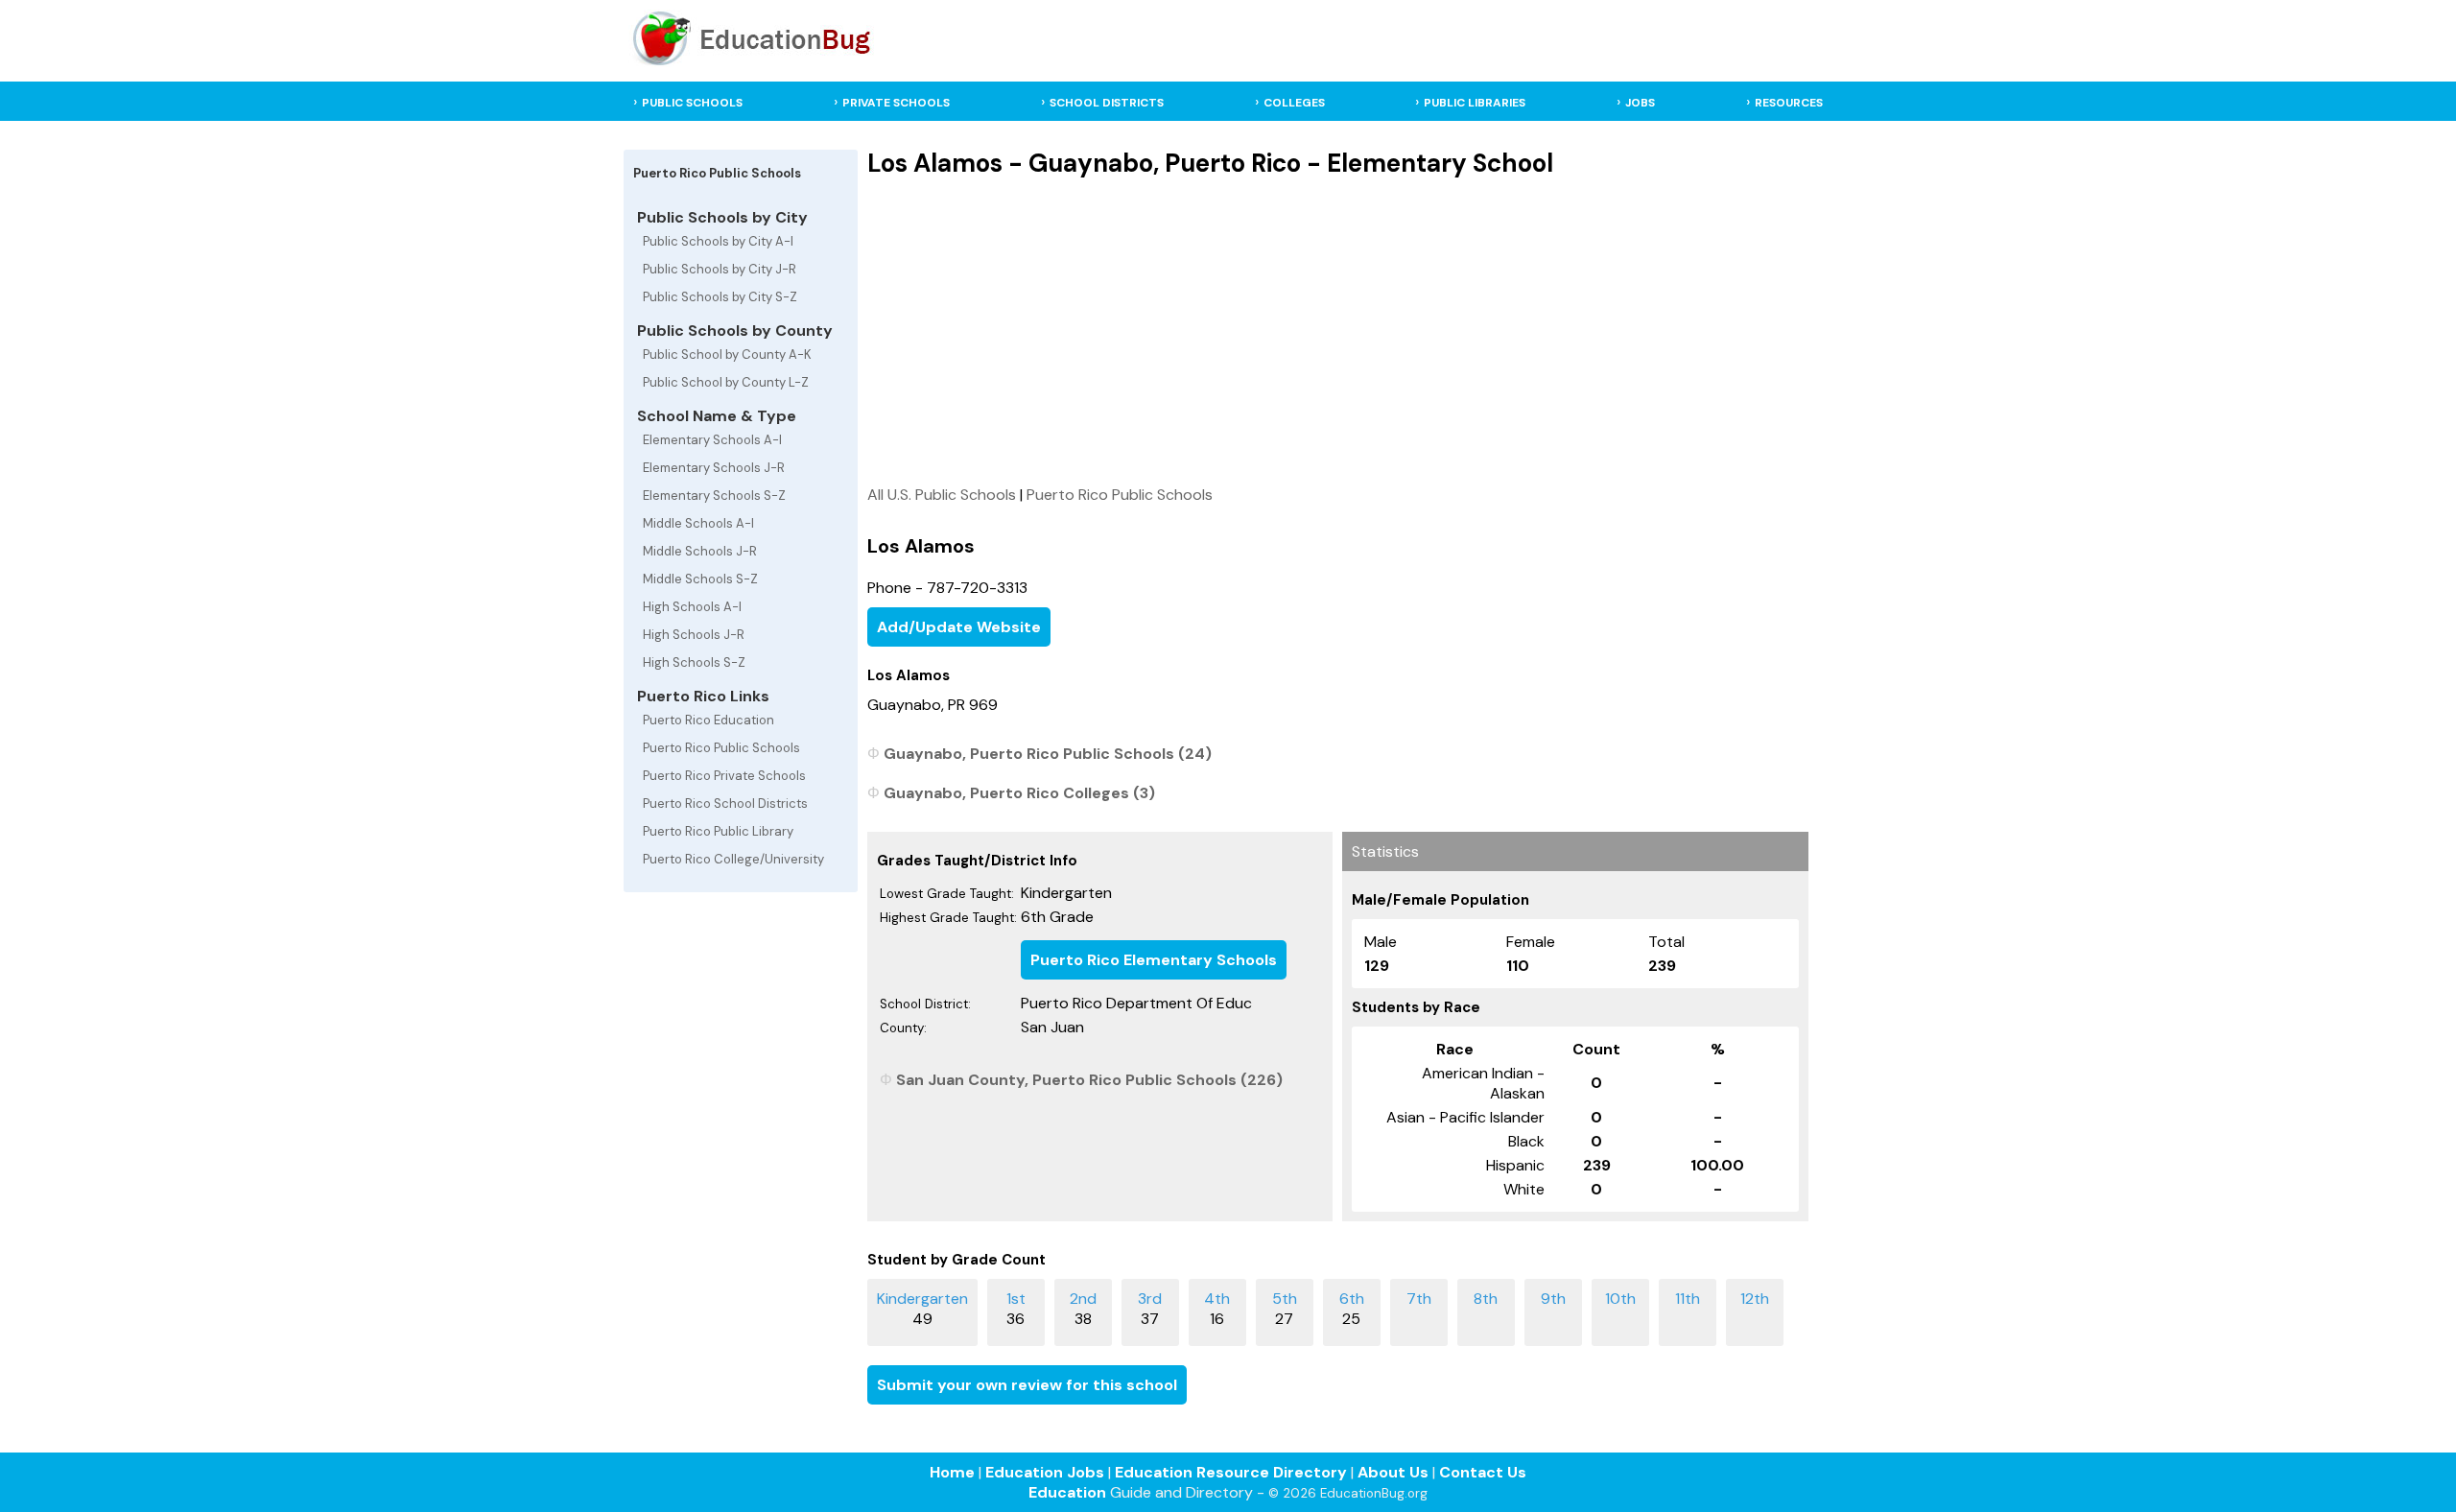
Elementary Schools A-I (712, 440)
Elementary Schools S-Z (714, 496)
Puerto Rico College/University (733, 859)
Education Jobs (1045, 1472)
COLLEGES (1294, 103)
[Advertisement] (1338, 331)
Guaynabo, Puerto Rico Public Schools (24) (1048, 754)
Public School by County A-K (727, 354)
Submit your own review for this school (1027, 1385)
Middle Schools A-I (698, 523)
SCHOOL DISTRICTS (1107, 103)
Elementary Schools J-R (714, 468)
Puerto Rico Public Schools (721, 748)
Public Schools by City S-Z (720, 297)
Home (952, 1472)
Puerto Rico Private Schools (724, 776)
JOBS (1640, 103)
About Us (1393, 1472)
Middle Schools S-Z (700, 579)
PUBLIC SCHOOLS (692, 103)
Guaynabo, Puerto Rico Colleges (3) (1019, 793)
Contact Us (1483, 1472)
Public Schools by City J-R (720, 269)
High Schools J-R (694, 635)
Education (1067, 1492)
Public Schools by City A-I (718, 241)
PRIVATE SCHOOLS (896, 103)
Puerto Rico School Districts (725, 803)
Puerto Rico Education (708, 720)
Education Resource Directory (1231, 1472)
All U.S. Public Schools (942, 495)
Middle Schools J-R (700, 551)
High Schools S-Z (694, 662)
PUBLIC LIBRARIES (1475, 103)
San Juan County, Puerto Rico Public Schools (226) (1089, 1080)
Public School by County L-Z (726, 382)
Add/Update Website (959, 627)
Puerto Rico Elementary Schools (1154, 960)
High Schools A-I (692, 607)
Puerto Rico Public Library (718, 831)
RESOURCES (1789, 103)
